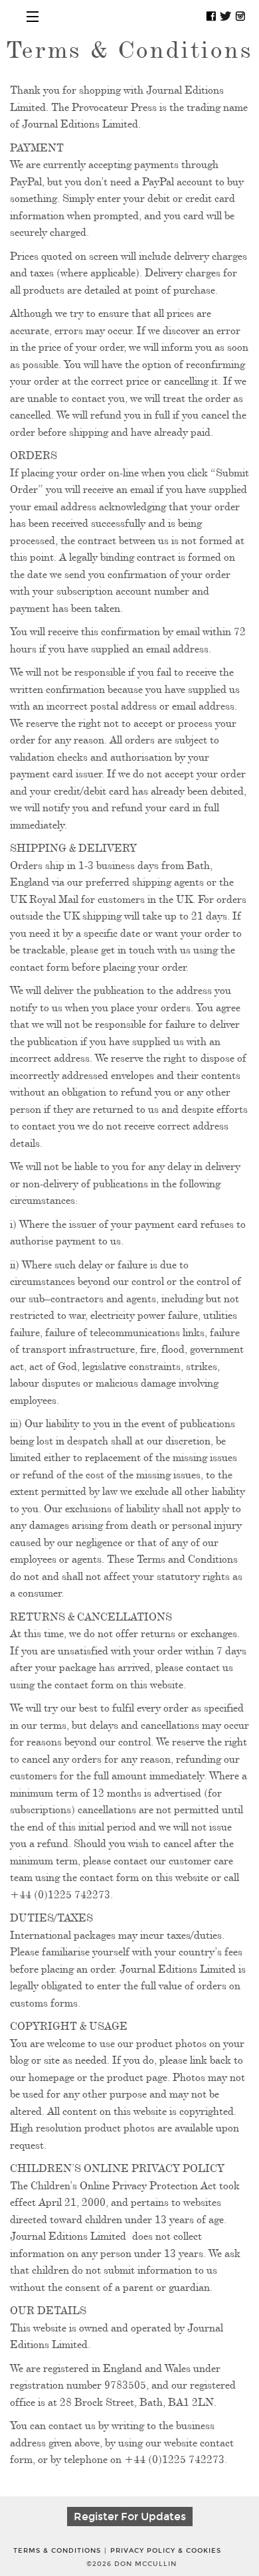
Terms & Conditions (57, 2551)
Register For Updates (130, 2517)
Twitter (226, 16)
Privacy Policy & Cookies (166, 2551)
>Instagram (240, 16)
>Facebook (211, 16)
